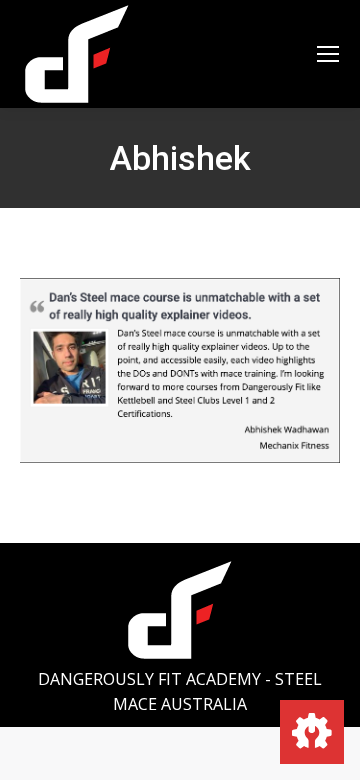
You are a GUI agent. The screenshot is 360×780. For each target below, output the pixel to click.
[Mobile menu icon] (328, 54)
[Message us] (312, 732)
